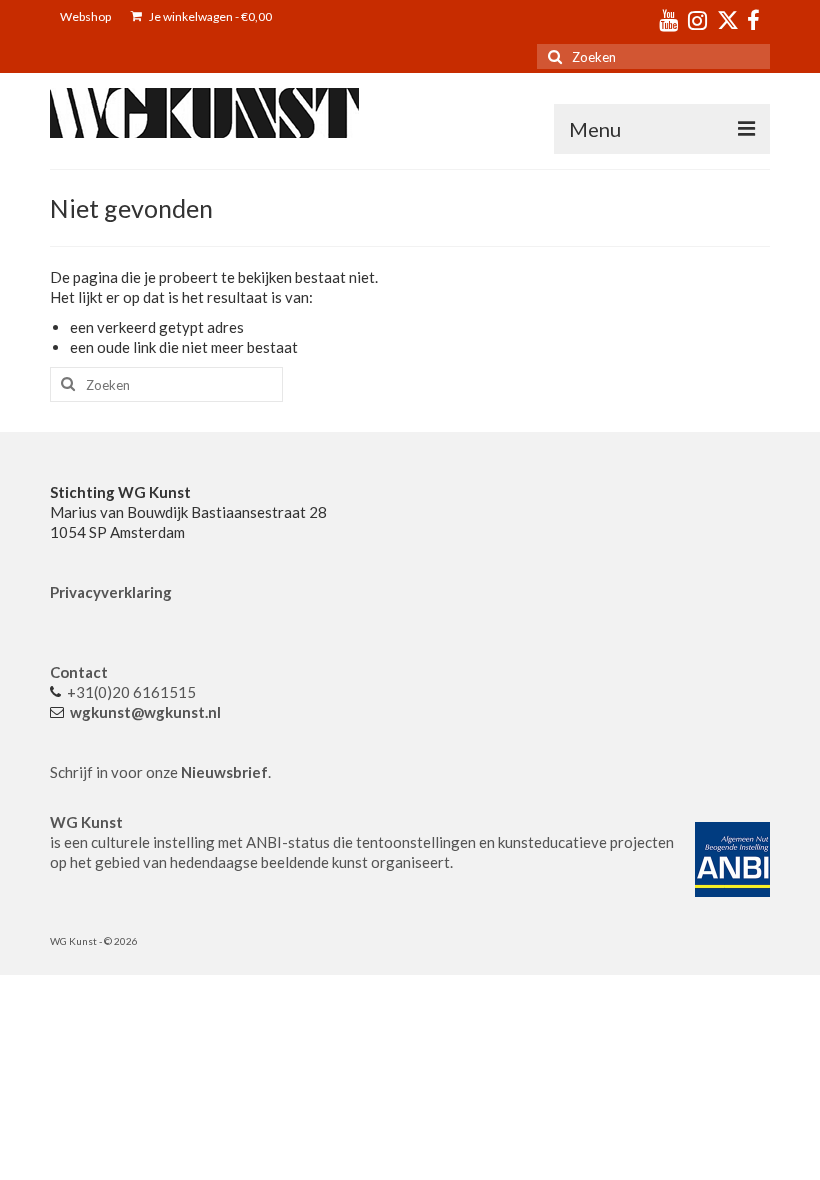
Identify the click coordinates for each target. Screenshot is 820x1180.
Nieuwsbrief (224, 772)
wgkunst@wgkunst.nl (145, 712)
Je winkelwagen (209, 16)
